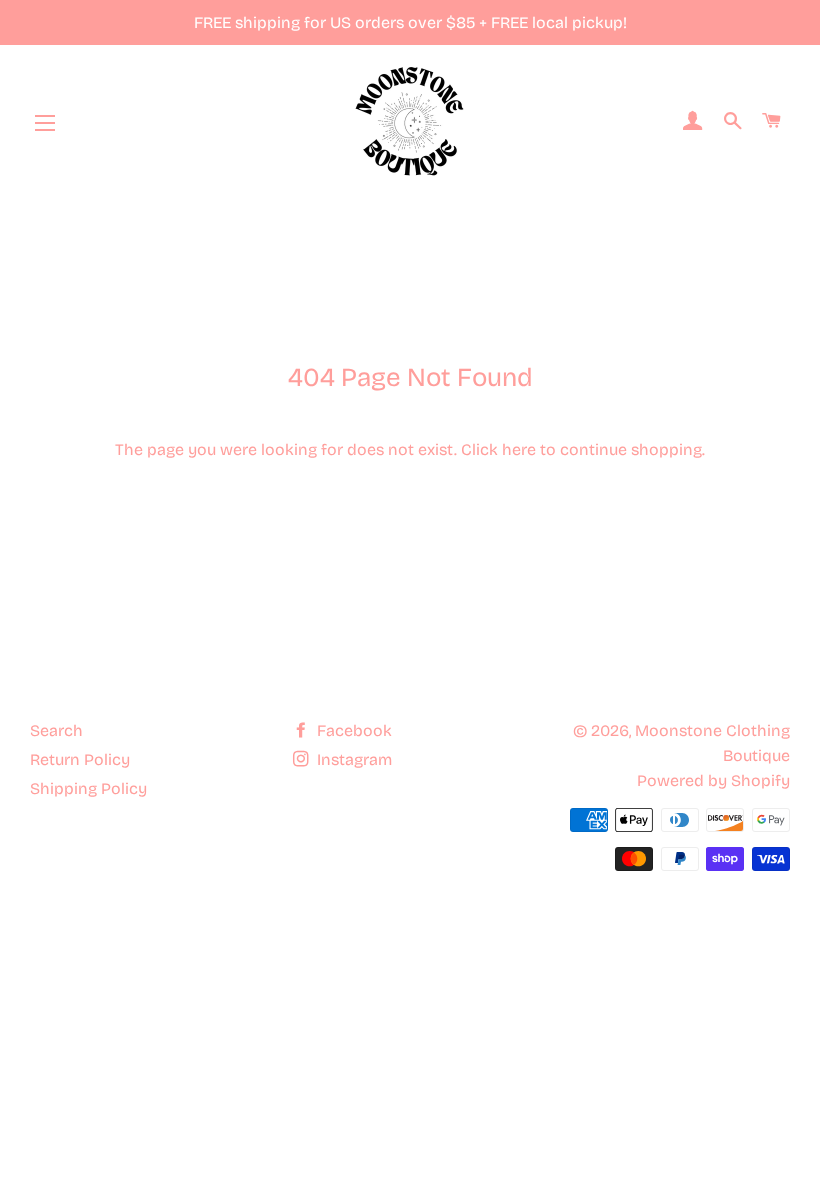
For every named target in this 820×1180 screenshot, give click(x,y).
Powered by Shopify (713, 780)
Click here (498, 449)
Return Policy (80, 759)
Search (56, 730)
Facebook (352, 730)
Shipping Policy (88, 788)
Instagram (352, 759)
